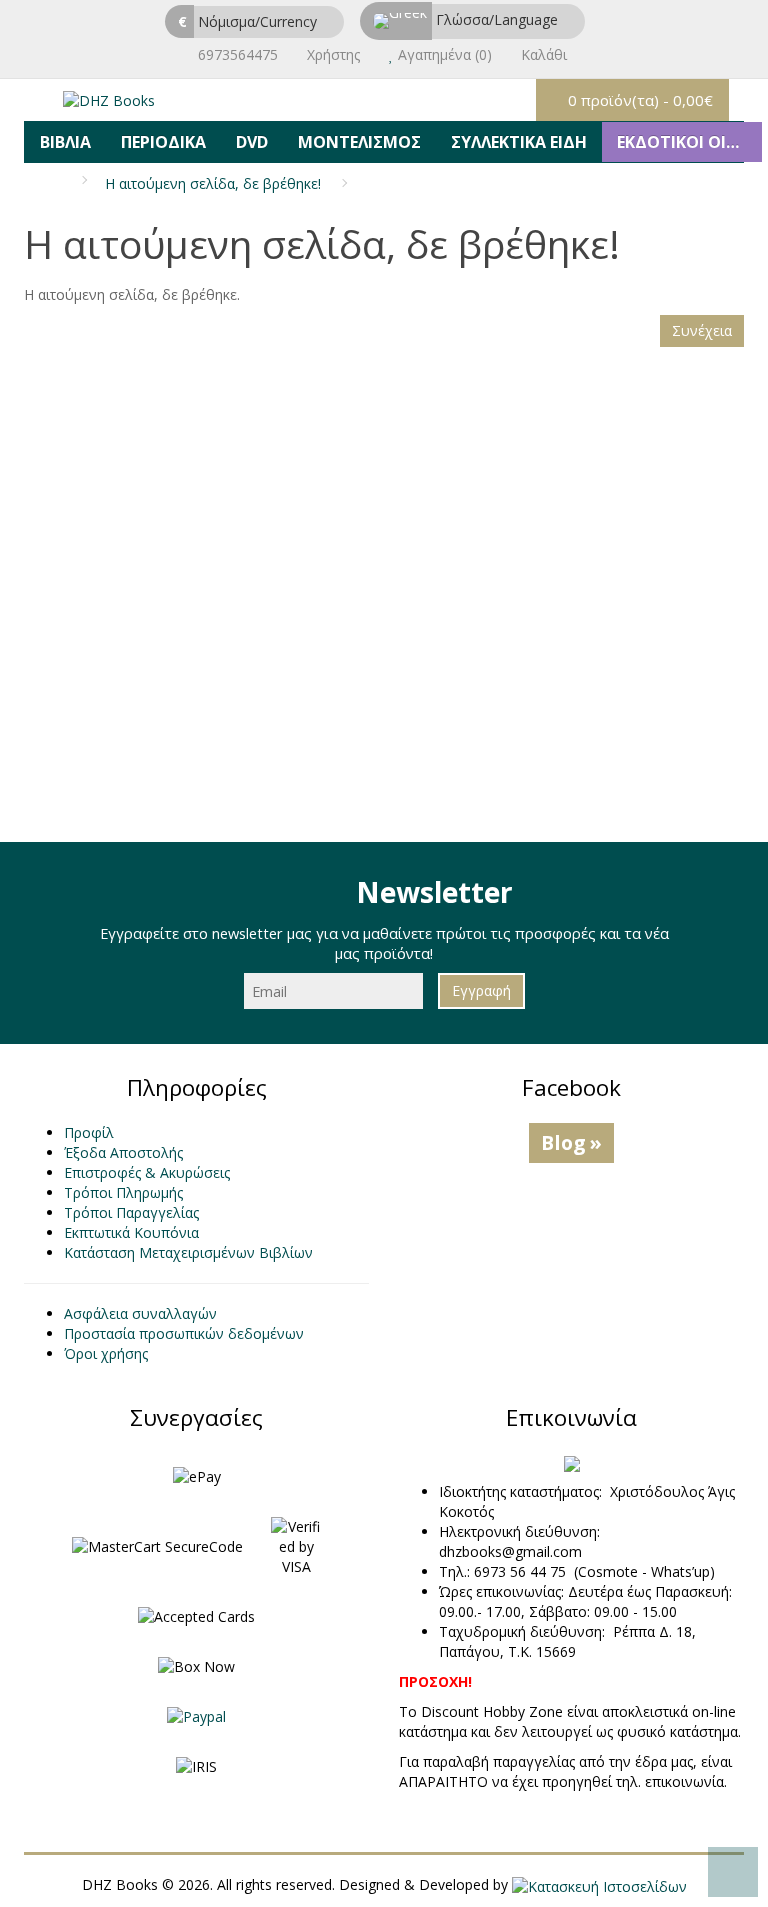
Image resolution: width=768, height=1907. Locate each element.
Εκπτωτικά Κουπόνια (131, 1232)
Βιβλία (65, 142)
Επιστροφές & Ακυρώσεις (147, 1172)
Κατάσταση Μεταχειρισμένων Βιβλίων (188, 1252)
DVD (252, 142)
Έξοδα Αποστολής (123, 1152)
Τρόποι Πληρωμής (123, 1192)
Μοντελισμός (359, 142)
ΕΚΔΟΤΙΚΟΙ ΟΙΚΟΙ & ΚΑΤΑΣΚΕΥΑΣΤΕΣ (689, 142)
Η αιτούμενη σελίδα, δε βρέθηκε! (213, 183)
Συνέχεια (702, 330)
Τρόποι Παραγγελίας (131, 1212)
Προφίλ (89, 1132)
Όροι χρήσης (106, 1353)
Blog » (571, 1142)
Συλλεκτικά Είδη (519, 142)
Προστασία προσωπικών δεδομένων (184, 1333)
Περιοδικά (163, 142)
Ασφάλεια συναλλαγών (140, 1313)
